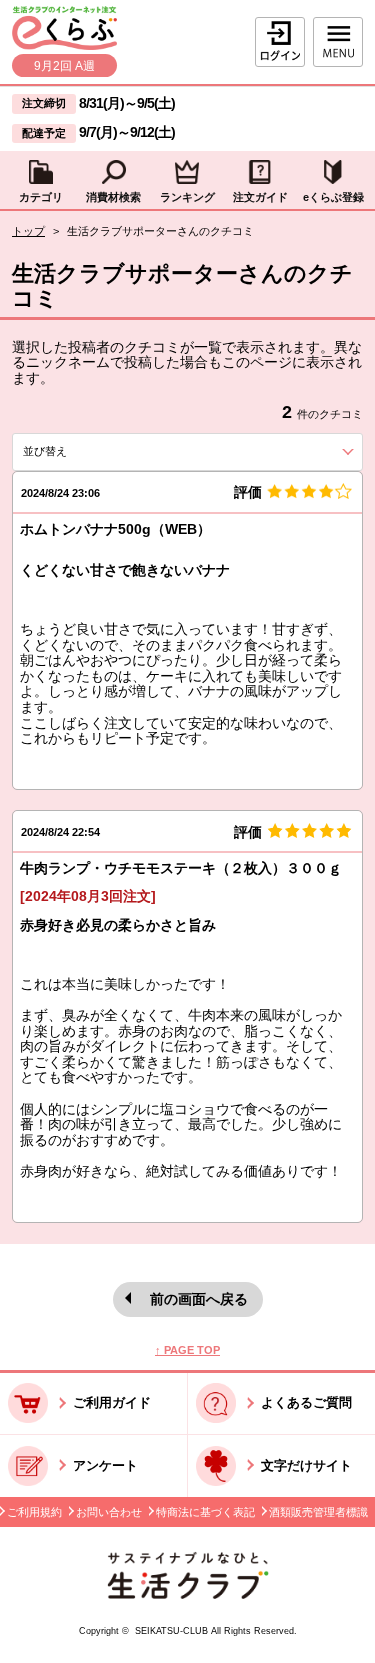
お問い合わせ (109, 1512)
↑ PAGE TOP (187, 1350)
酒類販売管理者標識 (318, 1512)
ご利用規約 (34, 1512)
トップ (28, 231)
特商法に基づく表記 (205, 1512)
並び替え (78, 451)
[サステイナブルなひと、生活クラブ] (188, 1594)
